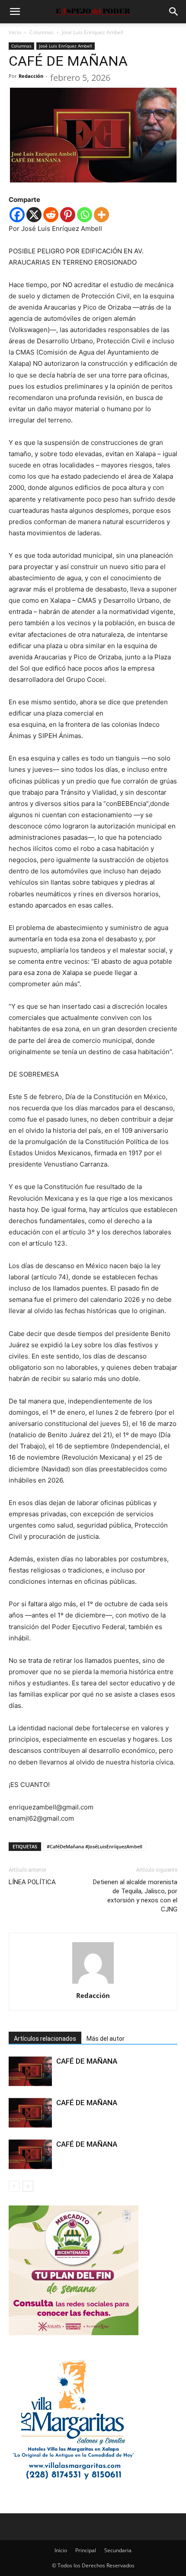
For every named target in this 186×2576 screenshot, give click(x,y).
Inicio (15, 32)
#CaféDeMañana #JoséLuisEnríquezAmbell (95, 1846)
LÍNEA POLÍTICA (32, 1882)
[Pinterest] (68, 215)
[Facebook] (17, 215)
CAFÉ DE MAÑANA (87, 2061)
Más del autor (106, 2039)
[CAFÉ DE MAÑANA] (30, 2071)
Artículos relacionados (45, 2039)
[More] (101, 215)
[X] (34, 215)
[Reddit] (51, 215)
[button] (15, 12)
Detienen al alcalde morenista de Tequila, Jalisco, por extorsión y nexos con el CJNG (135, 1896)
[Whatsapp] (85, 215)
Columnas (42, 32)
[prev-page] (14, 2186)
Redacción (31, 76)
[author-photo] (93, 1983)
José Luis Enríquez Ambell (93, 32)
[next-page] (28, 2186)
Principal (86, 2550)
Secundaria (118, 2550)
